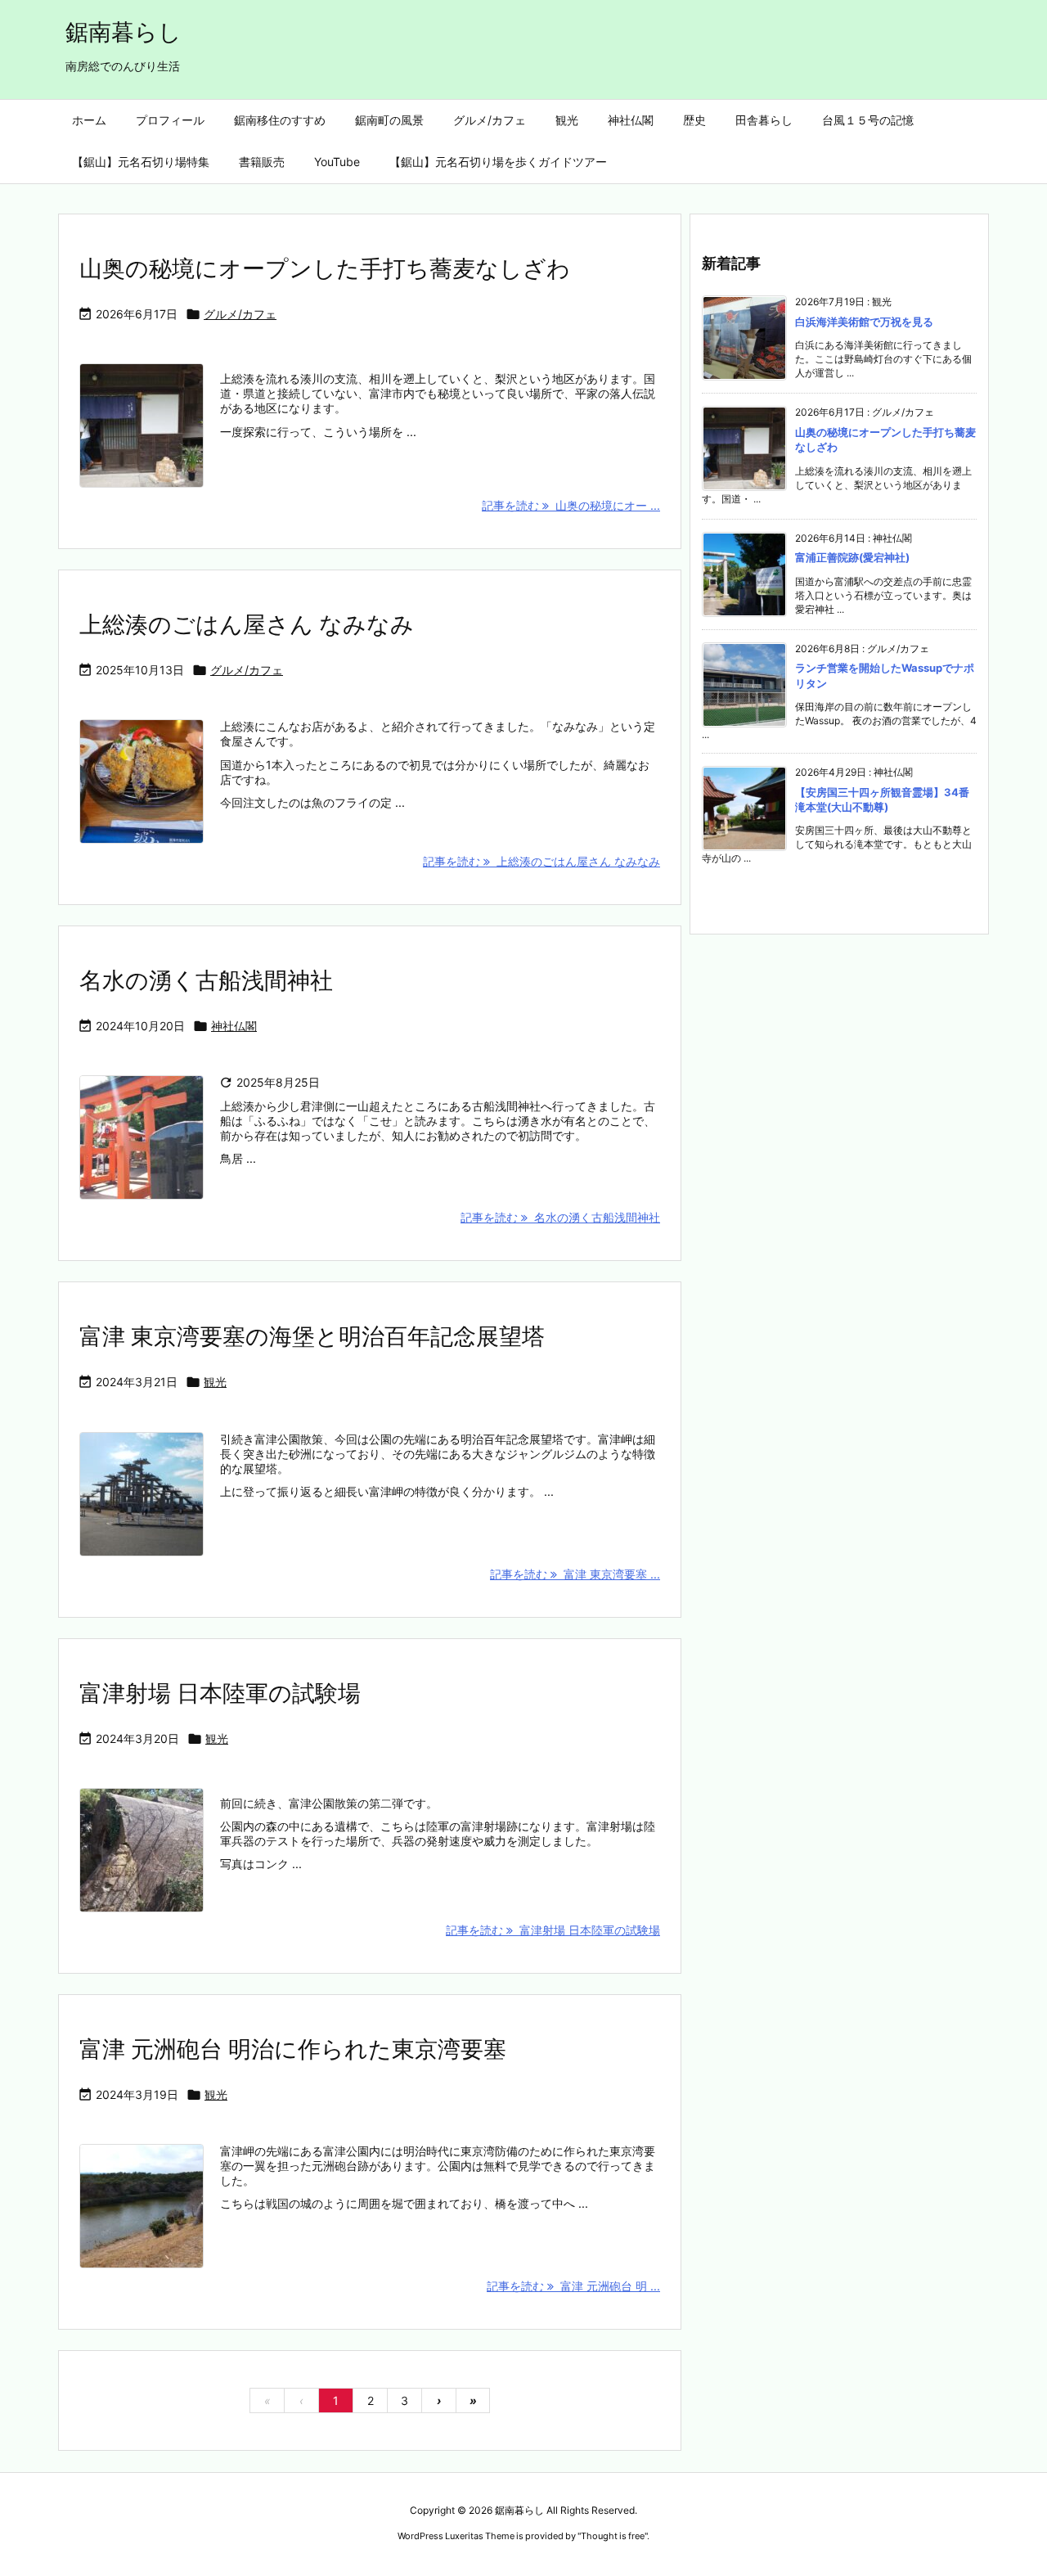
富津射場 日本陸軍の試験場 (220, 1693)
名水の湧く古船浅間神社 (206, 980)
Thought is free (613, 2536)
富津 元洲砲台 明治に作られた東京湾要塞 (293, 2049)
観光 (215, 1382)
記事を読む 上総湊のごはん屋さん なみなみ (541, 861)
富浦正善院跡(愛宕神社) (852, 557)
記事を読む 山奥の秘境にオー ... (571, 505)
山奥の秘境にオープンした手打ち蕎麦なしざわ (325, 268)
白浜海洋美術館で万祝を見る (864, 322)
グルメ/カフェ (240, 314)
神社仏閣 (234, 1026)
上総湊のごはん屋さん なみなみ (247, 624)
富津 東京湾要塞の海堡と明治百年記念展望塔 (315, 1336)
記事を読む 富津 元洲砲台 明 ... (573, 2286)
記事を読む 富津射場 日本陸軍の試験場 (553, 1930)
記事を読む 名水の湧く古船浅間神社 (560, 1217)
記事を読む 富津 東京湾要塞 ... (575, 1574)
